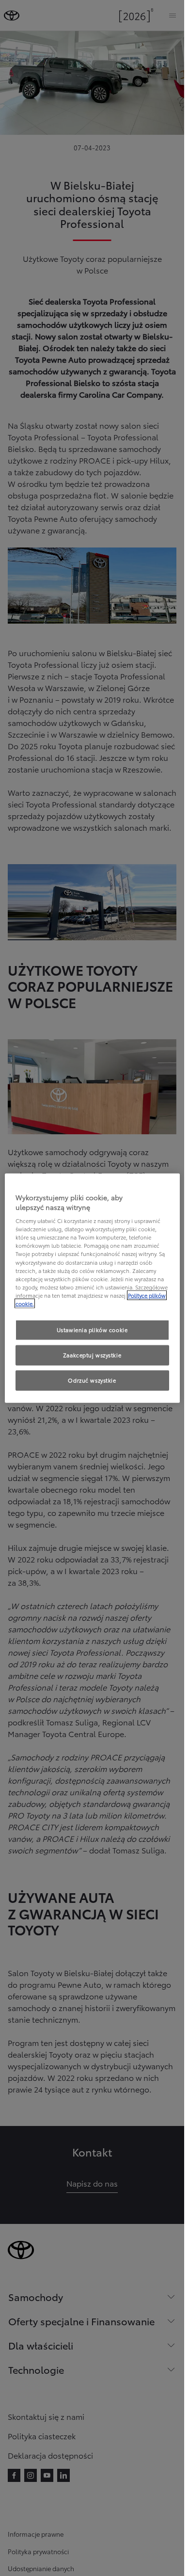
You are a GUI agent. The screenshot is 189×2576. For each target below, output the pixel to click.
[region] (92, 1288)
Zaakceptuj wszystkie (92, 1354)
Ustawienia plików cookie (92, 1330)
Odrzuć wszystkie (92, 1380)
